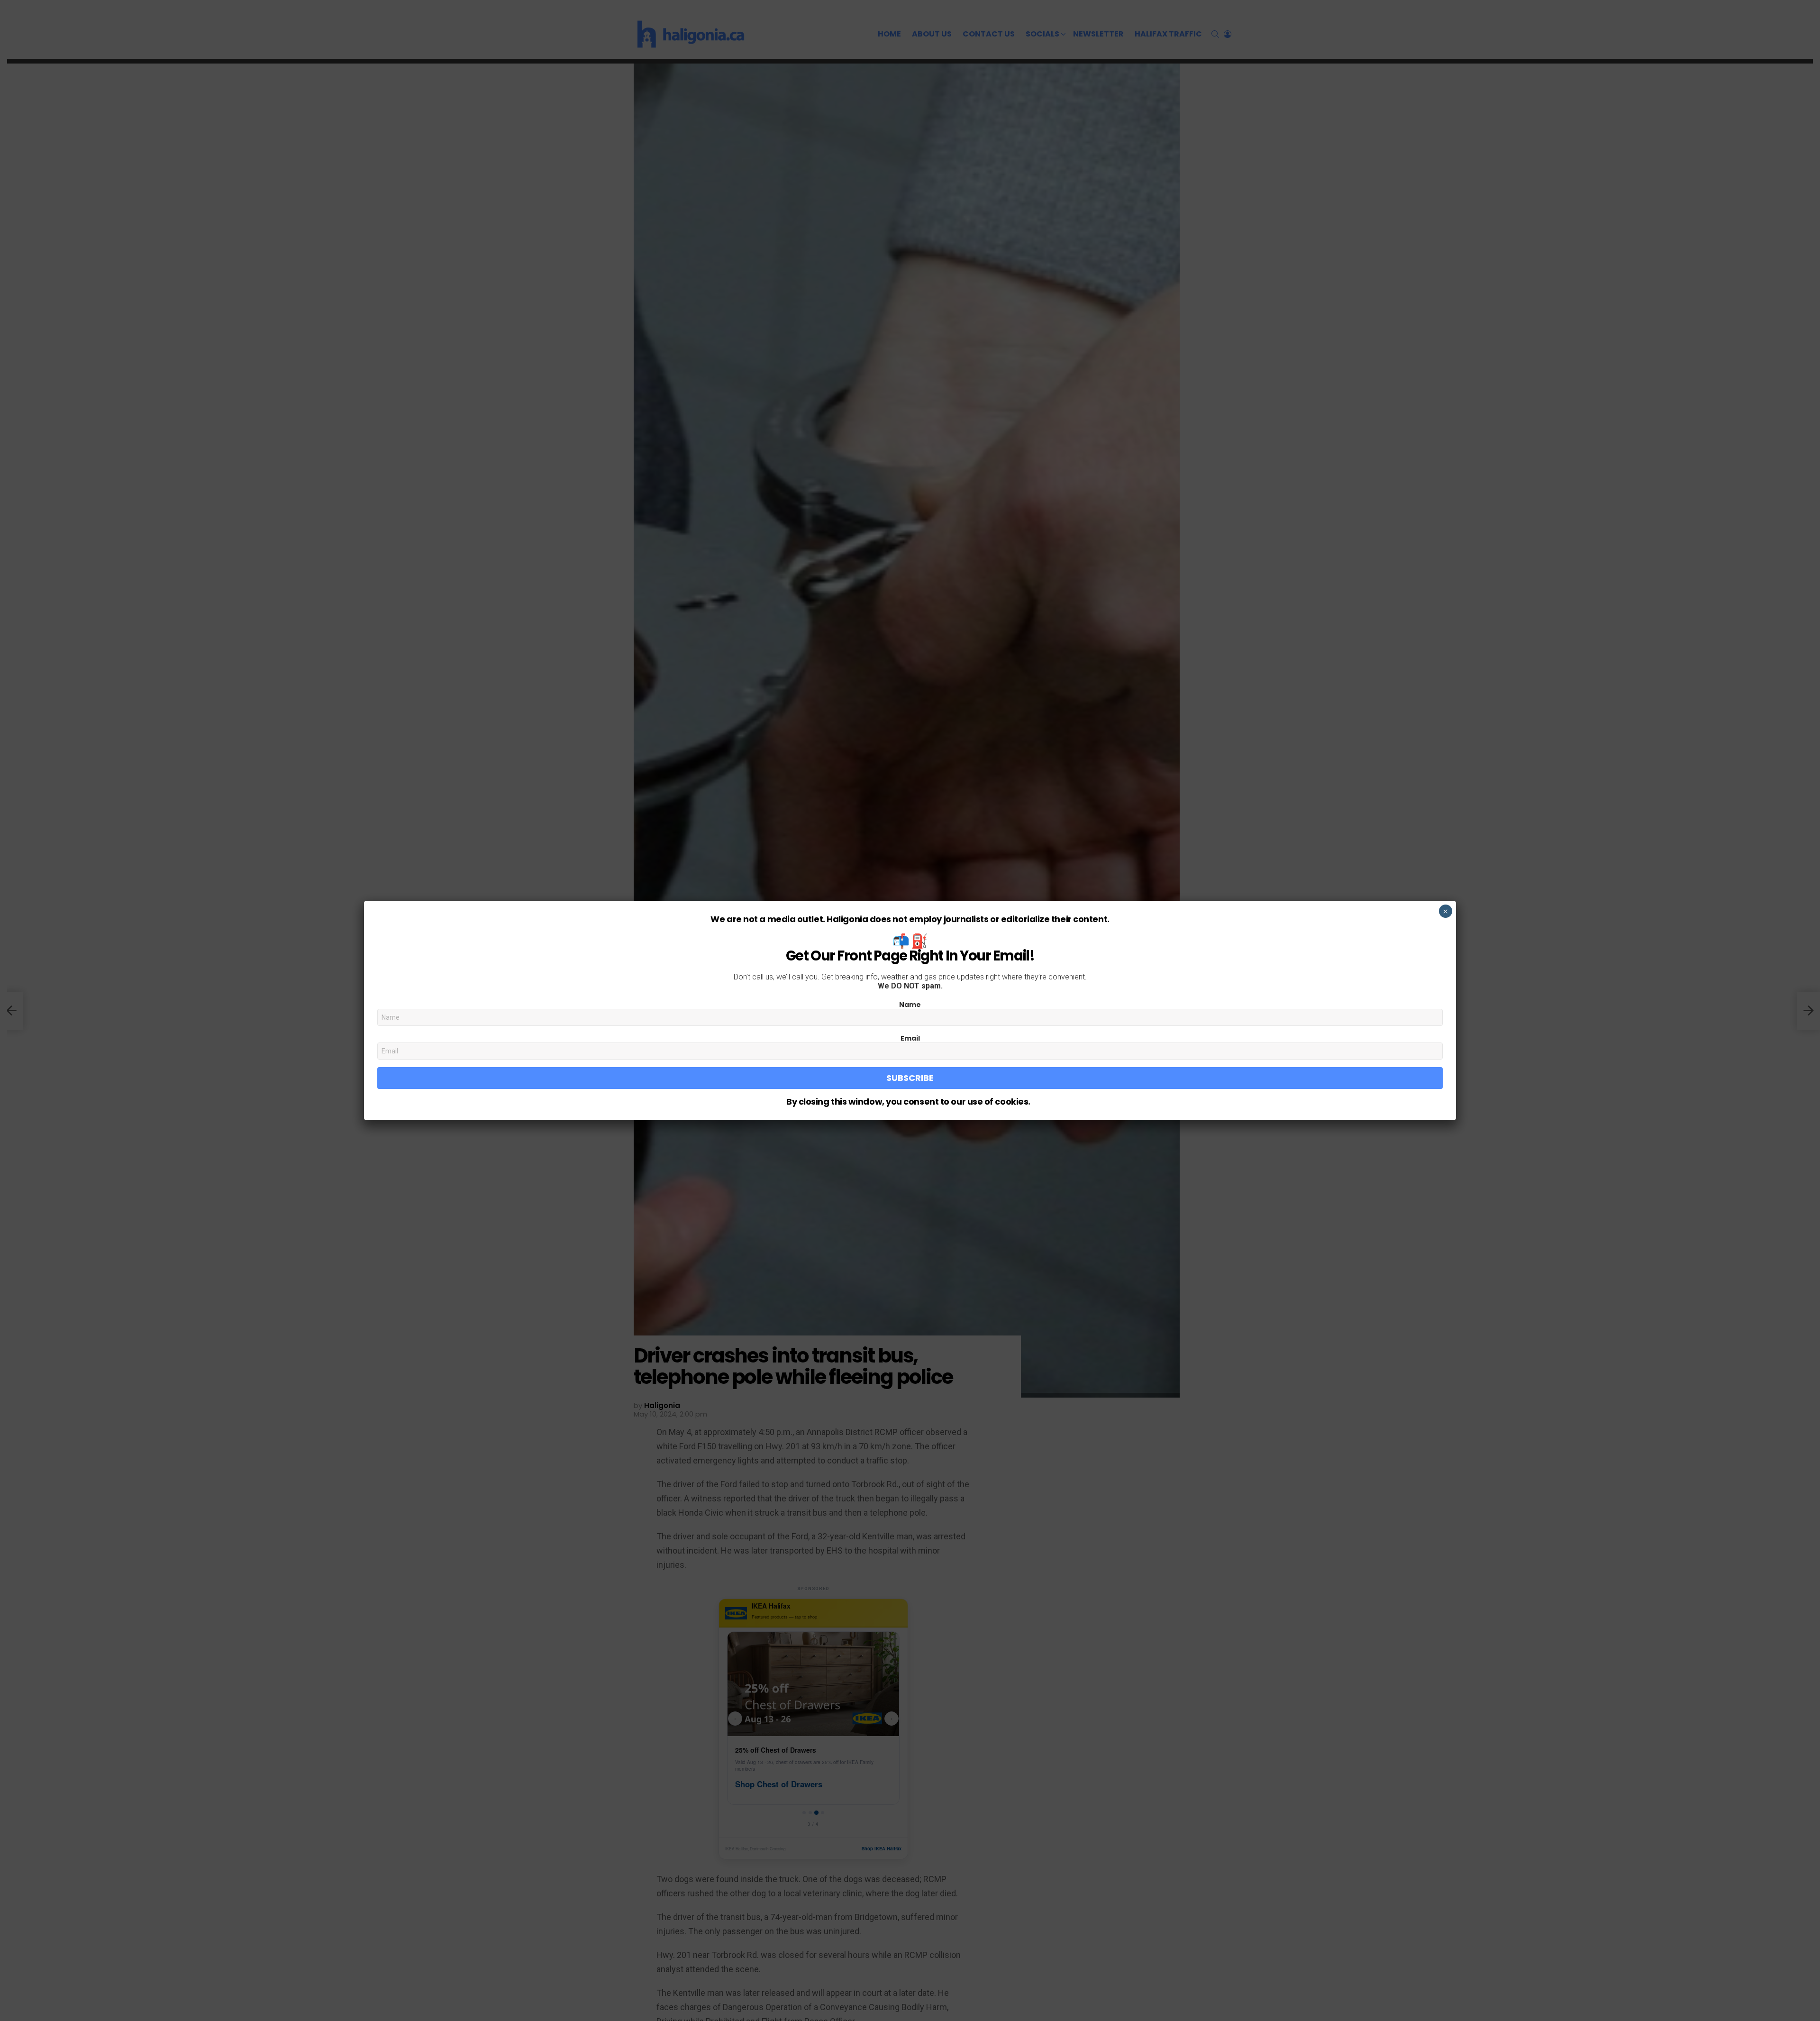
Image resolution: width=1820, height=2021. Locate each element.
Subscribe (910, 1078)
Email (910, 1038)
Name (910, 1005)
